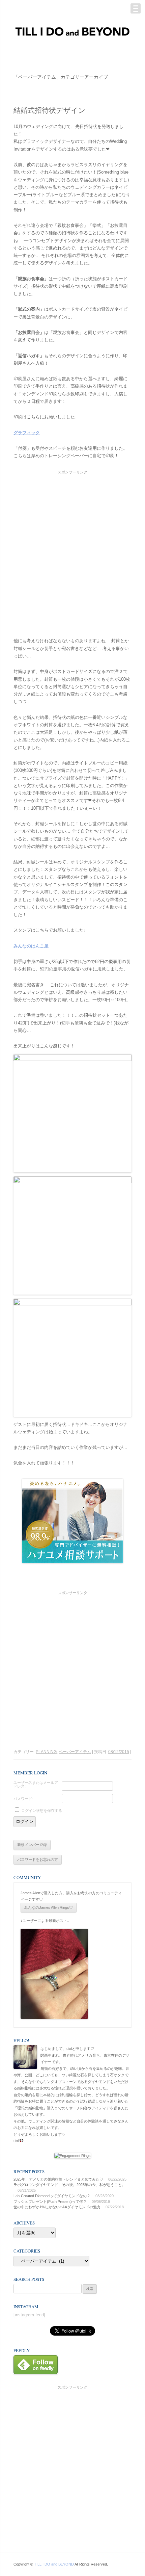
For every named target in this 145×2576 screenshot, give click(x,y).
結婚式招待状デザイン (50, 110)
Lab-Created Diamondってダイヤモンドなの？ (52, 2196)
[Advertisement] (72, 548)
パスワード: (23, 1799)
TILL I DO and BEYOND (54, 2564)
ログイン (25, 1822)
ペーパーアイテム (75, 1752)
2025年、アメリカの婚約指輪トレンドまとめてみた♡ (58, 2179)
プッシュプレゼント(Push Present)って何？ (50, 2202)
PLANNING (46, 1752)
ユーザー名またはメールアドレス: (36, 1785)
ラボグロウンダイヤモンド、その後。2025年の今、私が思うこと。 (69, 2185)
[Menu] (136, 8)
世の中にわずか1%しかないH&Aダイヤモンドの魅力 (57, 2207)
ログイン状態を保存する (42, 1811)
